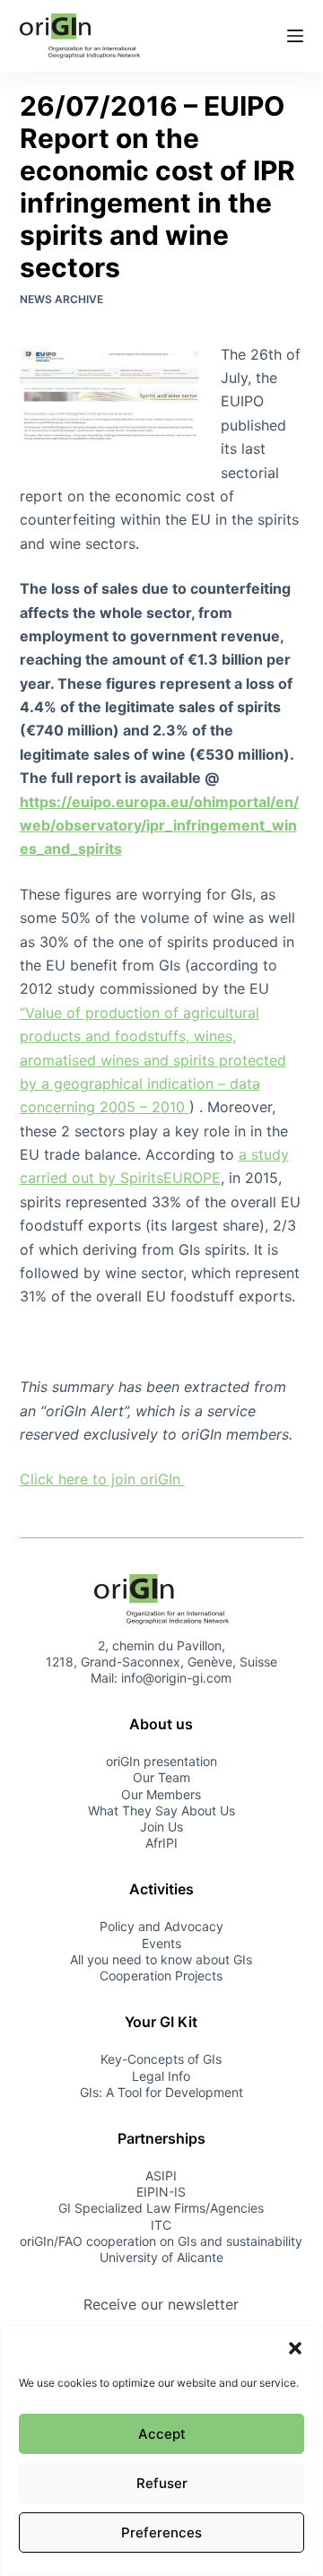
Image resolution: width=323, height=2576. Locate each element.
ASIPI (161, 2176)
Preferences (161, 2532)
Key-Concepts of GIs (161, 2059)
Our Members (161, 1794)
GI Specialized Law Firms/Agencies (161, 2208)
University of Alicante (161, 2257)
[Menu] (295, 36)
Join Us (161, 1827)
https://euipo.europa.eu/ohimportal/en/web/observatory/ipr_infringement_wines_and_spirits (159, 826)
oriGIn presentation (161, 1761)
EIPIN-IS (161, 2192)
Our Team (161, 1777)
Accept (162, 2434)
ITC (161, 2225)
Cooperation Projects (161, 1976)
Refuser (162, 2483)
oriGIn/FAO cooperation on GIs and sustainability (161, 2241)
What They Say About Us (161, 1810)
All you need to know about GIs (161, 1959)
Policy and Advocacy (161, 1926)
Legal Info (161, 2076)
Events (161, 1943)
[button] (295, 2348)
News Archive (61, 299)
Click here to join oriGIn (102, 1479)
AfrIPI (161, 1843)
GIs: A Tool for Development (161, 2092)
